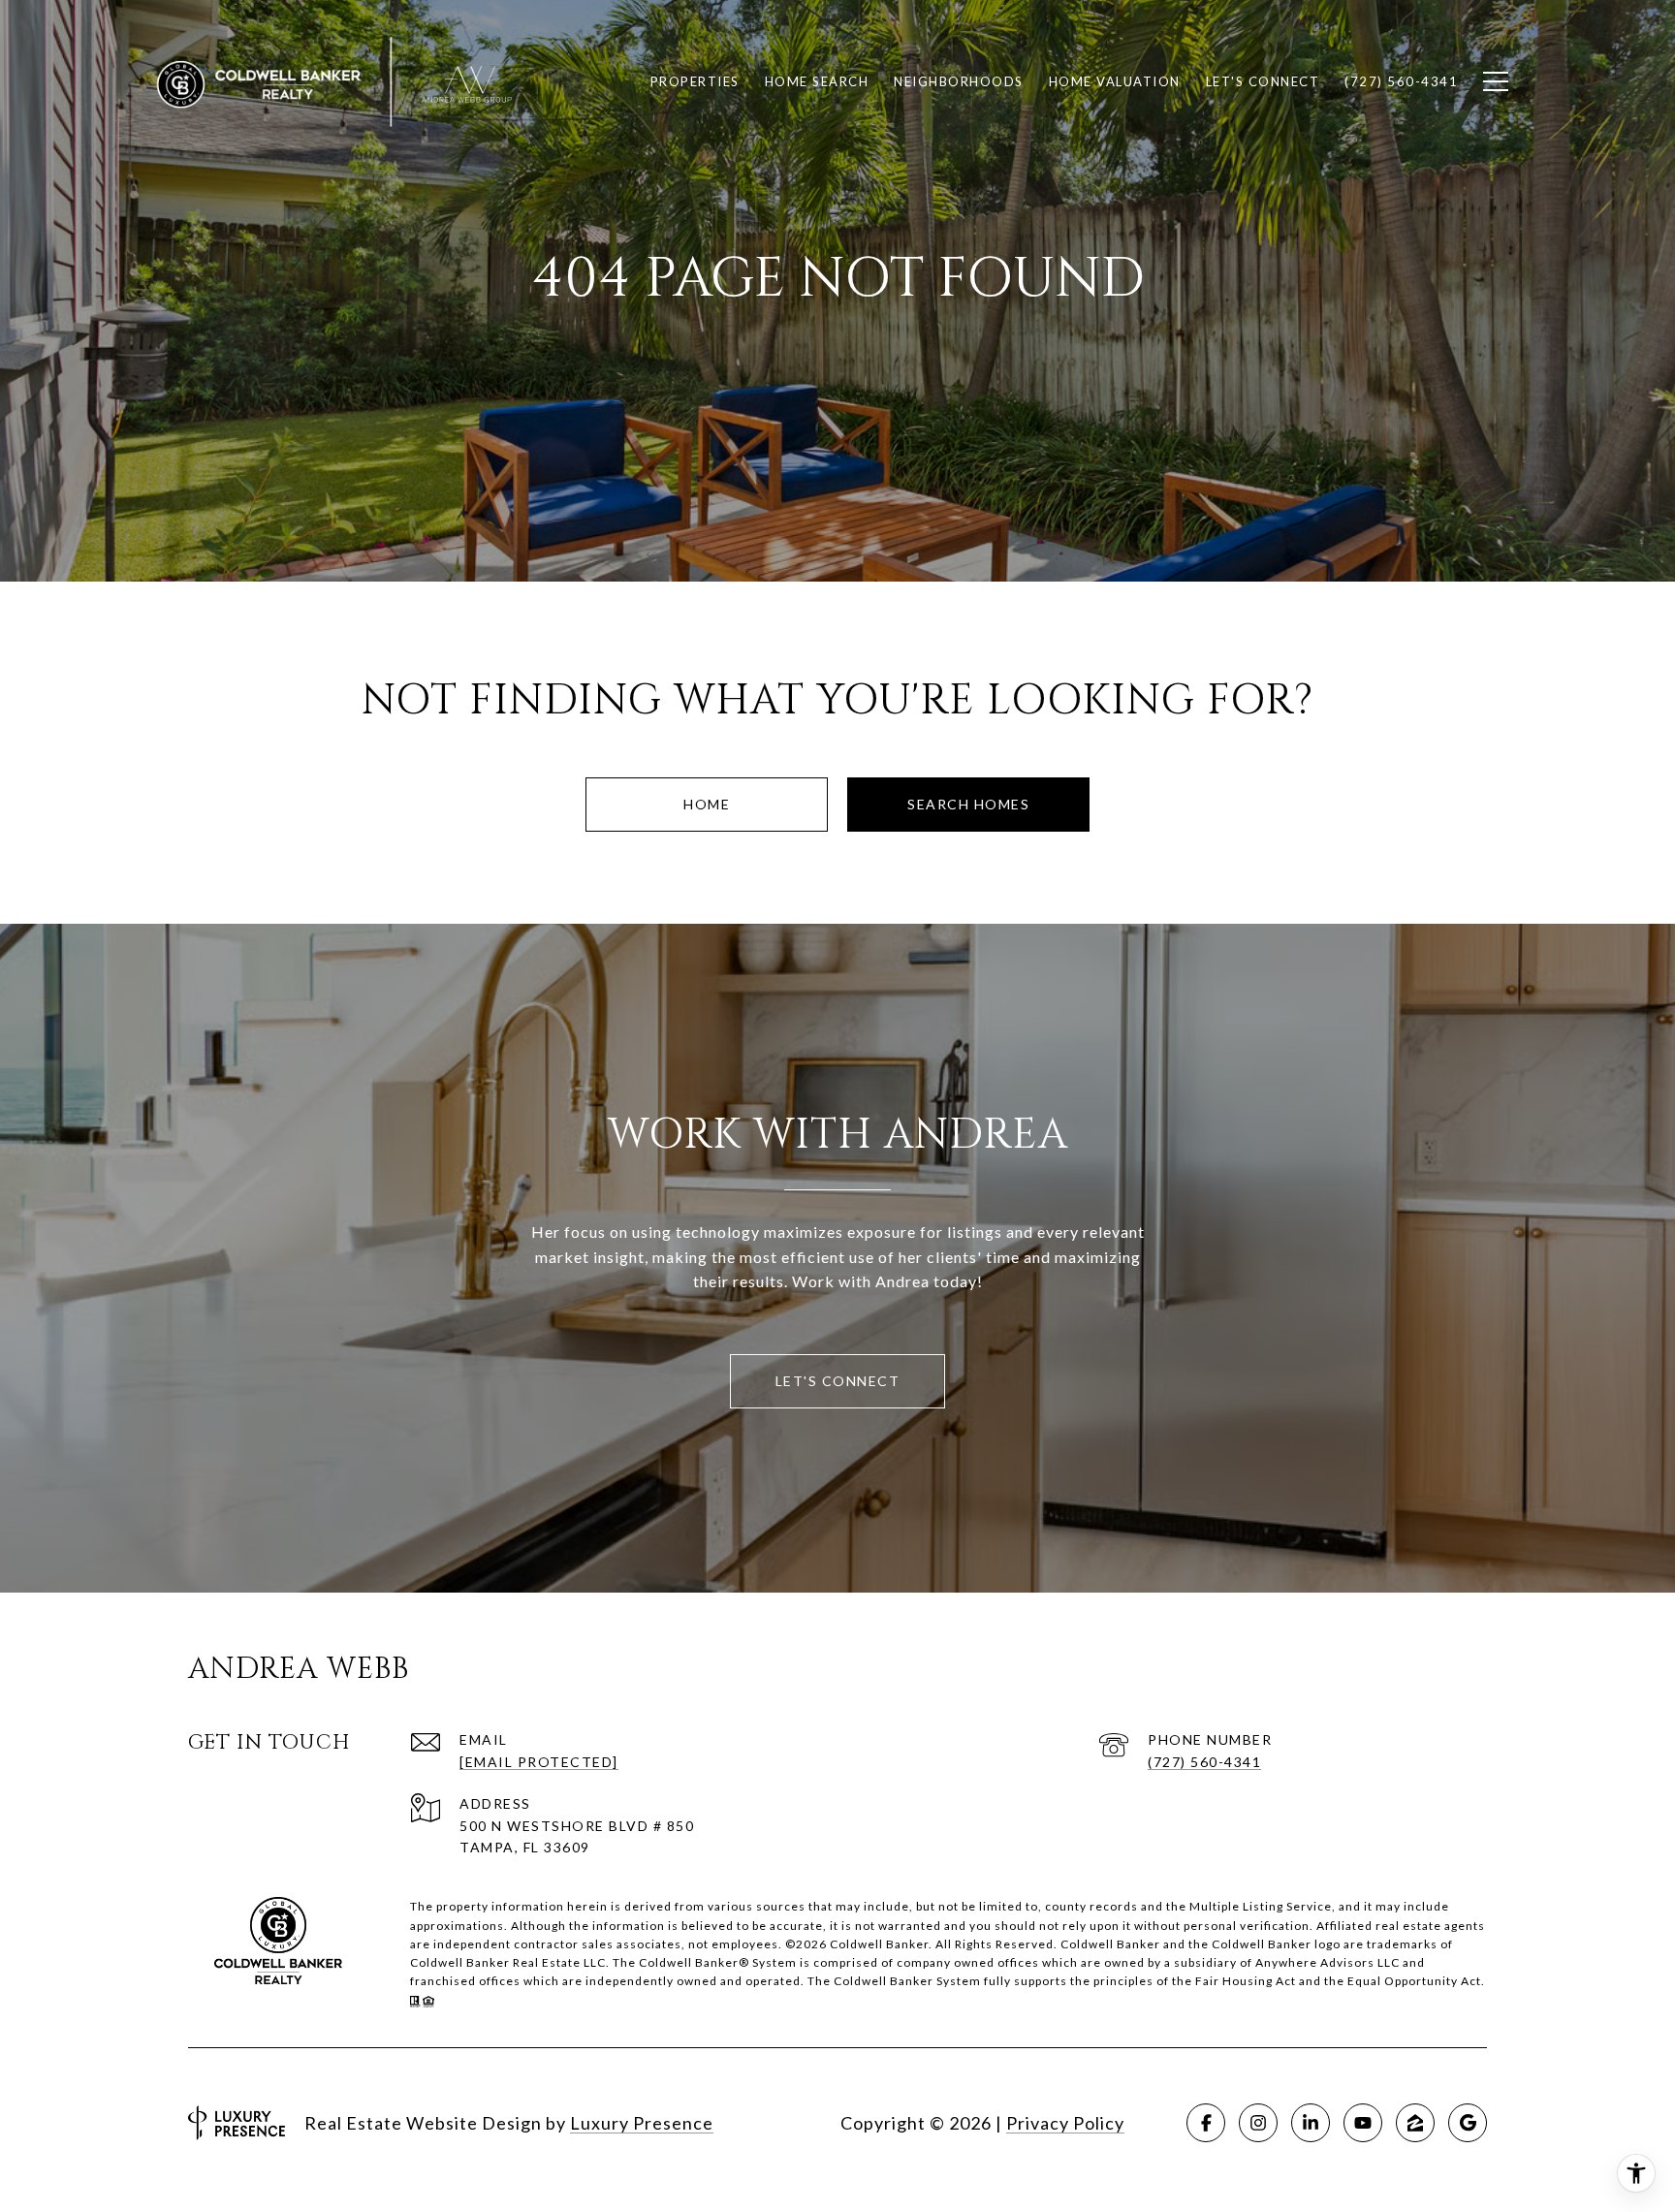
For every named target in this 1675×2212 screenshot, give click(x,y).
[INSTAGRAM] (1258, 2123)
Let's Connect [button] (838, 1381)
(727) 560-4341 (1204, 1762)
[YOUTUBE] (1363, 2123)
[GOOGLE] (1468, 2123)
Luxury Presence (642, 2123)
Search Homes (968, 804)
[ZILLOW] (1415, 2123)
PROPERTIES (695, 81)
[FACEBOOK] (1206, 2123)
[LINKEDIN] (1311, 2123)
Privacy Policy (1065, 2123)
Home (707, 804)
